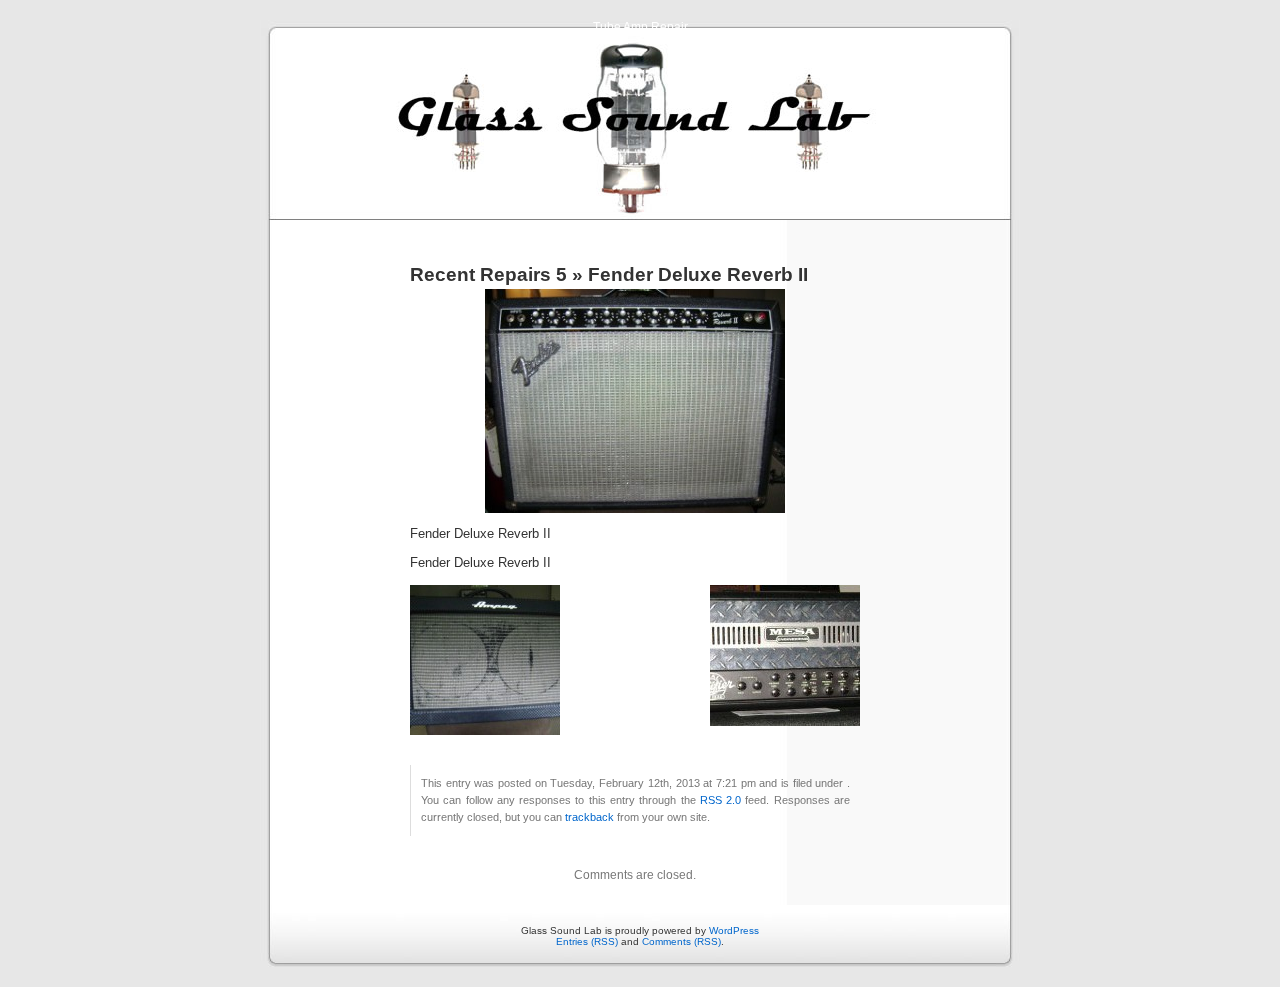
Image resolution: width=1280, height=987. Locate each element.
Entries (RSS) (587, 941)
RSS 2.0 (720, 800)
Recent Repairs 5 (488, 274)
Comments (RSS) (681, 941)
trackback (589, 817)
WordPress (734, 930)
